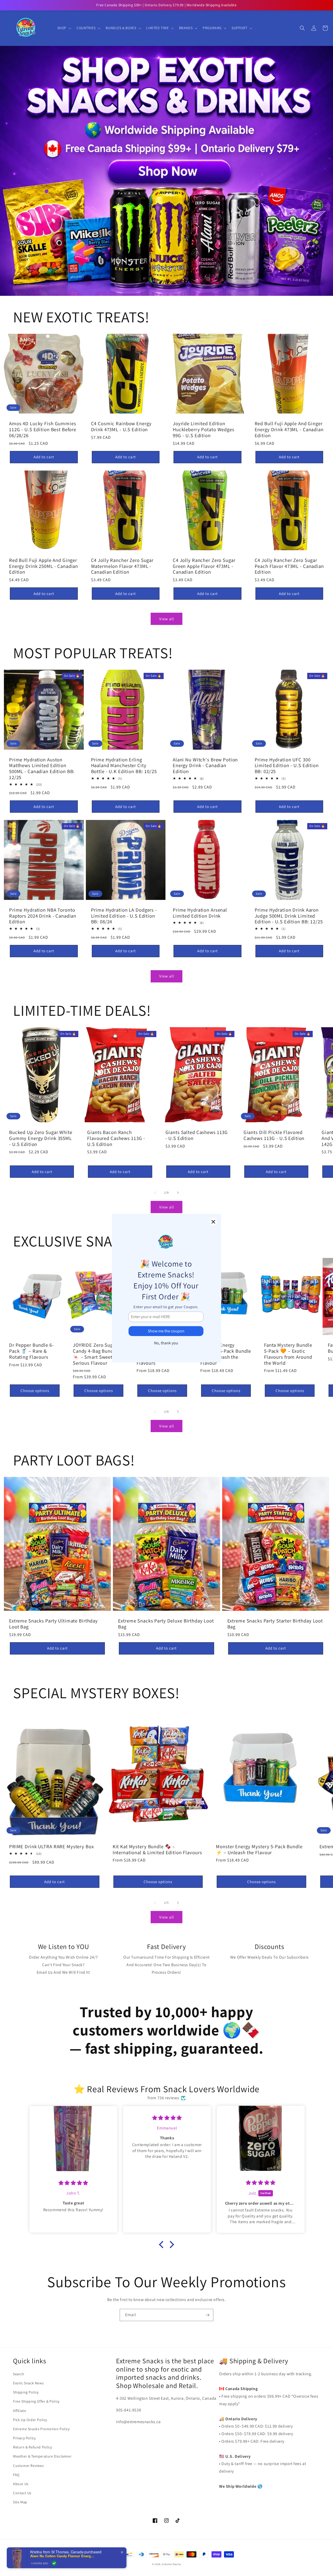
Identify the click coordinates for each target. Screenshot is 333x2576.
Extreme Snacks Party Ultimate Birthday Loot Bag (53, 1624)
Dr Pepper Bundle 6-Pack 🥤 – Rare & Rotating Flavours (31, 1351)
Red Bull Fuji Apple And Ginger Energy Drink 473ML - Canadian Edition (289, 429)
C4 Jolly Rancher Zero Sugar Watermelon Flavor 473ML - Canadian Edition (122, 566)
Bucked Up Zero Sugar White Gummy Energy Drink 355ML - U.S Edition (41, 1138)
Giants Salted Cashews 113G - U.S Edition (197, 1135)
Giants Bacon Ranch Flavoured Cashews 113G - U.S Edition (116, 1138)
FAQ (16, 2475)
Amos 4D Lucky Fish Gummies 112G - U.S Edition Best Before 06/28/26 (43, 429)
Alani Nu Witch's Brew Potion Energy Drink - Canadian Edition (205, 766)
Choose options (35, 1391)
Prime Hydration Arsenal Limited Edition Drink (200, 913)
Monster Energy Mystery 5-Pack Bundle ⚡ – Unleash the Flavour (226, 1354)
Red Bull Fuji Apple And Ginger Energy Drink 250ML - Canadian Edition (44, 566)
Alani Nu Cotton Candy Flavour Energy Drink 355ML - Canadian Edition (63, 2556)
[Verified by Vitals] (54, 2563)
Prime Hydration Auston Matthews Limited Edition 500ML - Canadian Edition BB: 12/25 (42, 769)
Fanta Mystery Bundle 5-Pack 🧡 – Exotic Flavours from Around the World (288, 1354)
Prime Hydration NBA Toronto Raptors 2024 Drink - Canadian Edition (43, 916)
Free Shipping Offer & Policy (36, 2401)
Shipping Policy (26, 2392)
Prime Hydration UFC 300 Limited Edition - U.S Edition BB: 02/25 (287, 766)
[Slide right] (178, 1193)
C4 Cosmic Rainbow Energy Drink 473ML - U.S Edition (121, 426)
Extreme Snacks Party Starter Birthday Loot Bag (275, 1624)
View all (167, 619)
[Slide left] (155, 1193)
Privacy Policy (24, 2438)
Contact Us (22, 2493)
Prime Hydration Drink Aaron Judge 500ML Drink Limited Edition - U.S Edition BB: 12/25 (289, 916)
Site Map (20, 2502)
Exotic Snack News (28, 2383)
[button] (64, 28)
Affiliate (20, 2411)
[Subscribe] (207, 2315)
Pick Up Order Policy (30, 2420)
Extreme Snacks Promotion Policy (41, 2429)
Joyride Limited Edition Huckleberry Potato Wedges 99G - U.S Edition (204, 429)
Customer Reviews (28, 2466)
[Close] (213, 1222)
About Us (21, 2484)
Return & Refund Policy (32, 2447)
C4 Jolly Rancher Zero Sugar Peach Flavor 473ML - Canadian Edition (289, 566)
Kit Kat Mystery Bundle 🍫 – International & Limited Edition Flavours (157, 1849)
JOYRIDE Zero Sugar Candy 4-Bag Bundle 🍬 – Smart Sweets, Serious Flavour (95, 1354)
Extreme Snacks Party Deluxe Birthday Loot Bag (166, 1624)
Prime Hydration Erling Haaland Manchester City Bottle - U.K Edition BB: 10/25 (124, 766)
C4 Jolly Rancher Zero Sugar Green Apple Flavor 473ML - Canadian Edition (204, 566)
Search (19, 2374)
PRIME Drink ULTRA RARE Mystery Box (52, 1847)
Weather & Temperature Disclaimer (42, 2456)
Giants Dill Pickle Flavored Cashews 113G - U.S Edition (274, 1135)
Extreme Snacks (171, 2564)
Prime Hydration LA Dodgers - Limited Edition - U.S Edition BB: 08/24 (124, 916)
